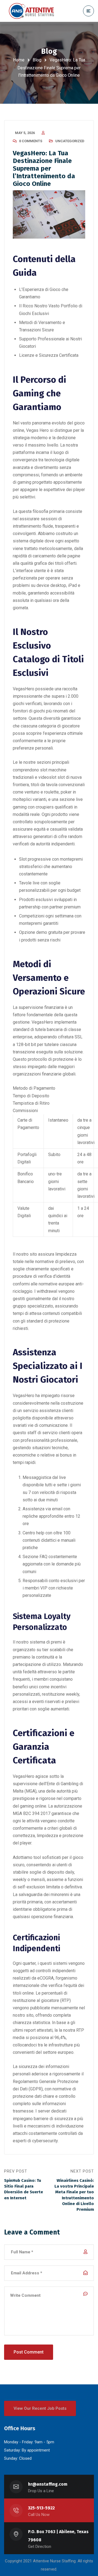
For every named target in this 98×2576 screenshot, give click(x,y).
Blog (37, 60)
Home (19, 60)
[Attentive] (31, 11)
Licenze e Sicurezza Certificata (49, 355)
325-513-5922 (41, 2508)
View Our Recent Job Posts (40, 2408)
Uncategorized (70, 141)
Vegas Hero (37, 430)
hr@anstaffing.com (48, 2484)
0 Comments (31, 141)
